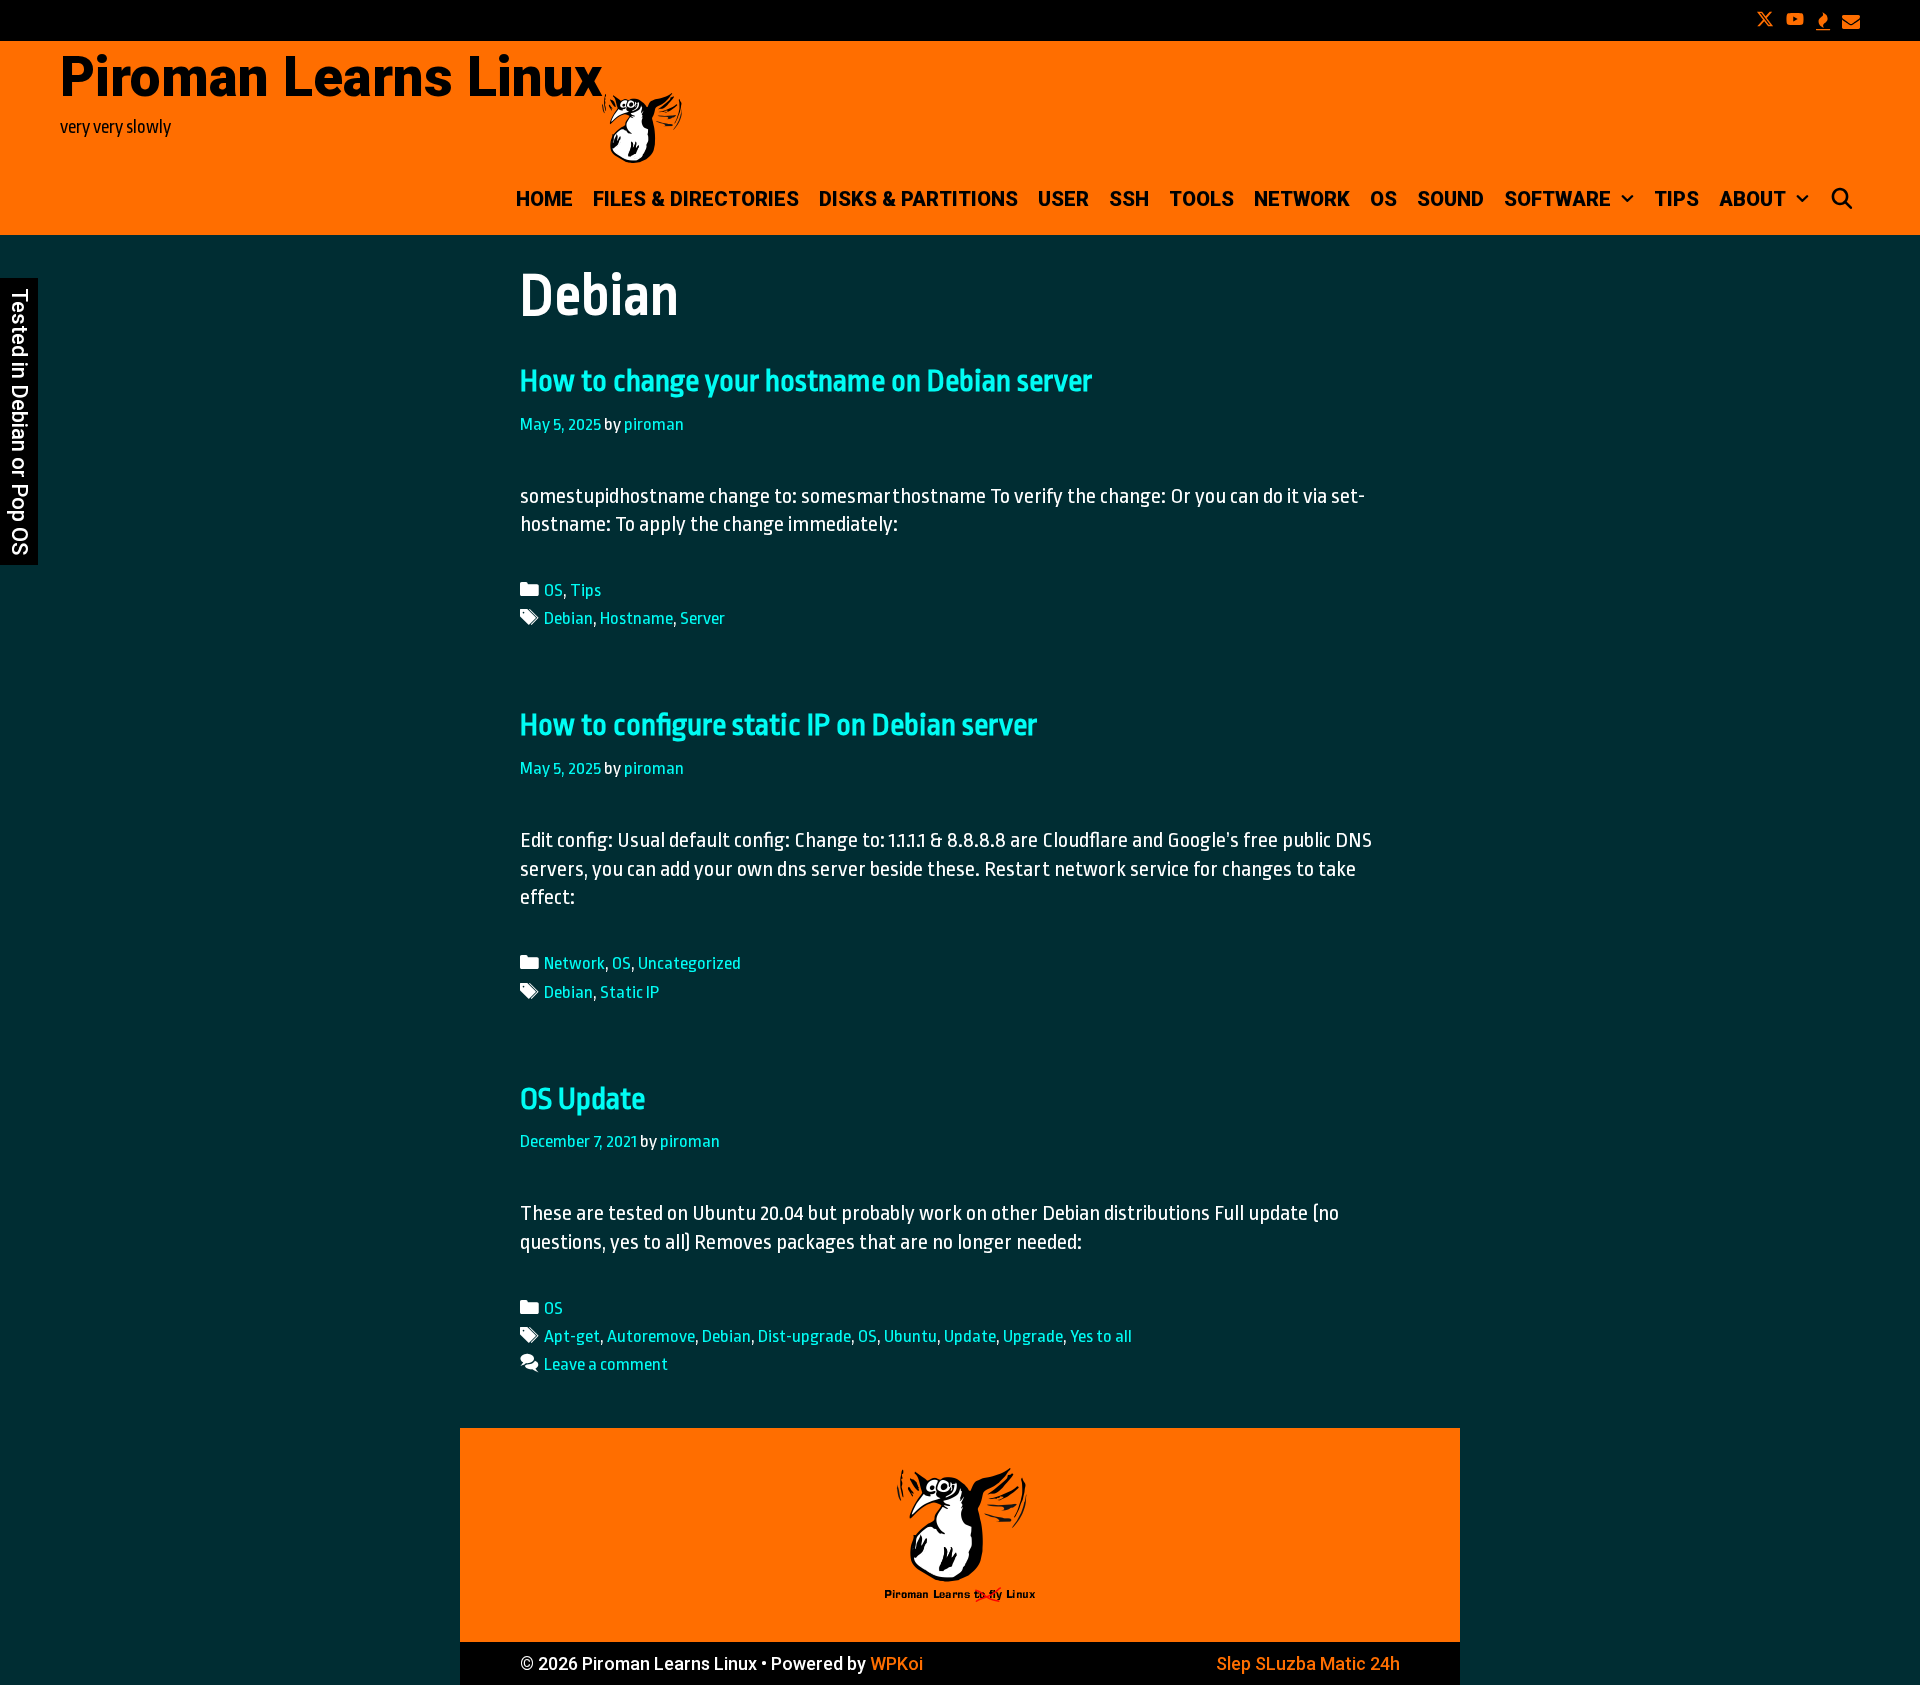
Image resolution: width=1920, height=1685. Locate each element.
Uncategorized (689, 963)
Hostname (636, 618)
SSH (1129, 199)
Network (1302, 199)
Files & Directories (696, 199)
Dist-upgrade (804, 1336)
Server (702, 618)
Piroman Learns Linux (331, 77)
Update (970, 1336)
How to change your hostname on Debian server (806, 381)
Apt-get (572, 1336)
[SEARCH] (1842, 199)
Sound (1450, 199)
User (1063, 199)
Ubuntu (910, 1336)
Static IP (629, 992)
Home (544, 199)
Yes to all (1101, 1336)
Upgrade (1033, 1336)
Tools (1201, 199)
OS (1383, 199)
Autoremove (651, 1336)
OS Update (582, 1099)
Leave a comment (606, 1364)
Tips (1676, 199)
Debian (568, 618)
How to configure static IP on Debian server (778, 725)
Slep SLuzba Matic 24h (1308, 1663)
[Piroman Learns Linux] (642, 126)
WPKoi (896, 1663)
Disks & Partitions (918, 199)
